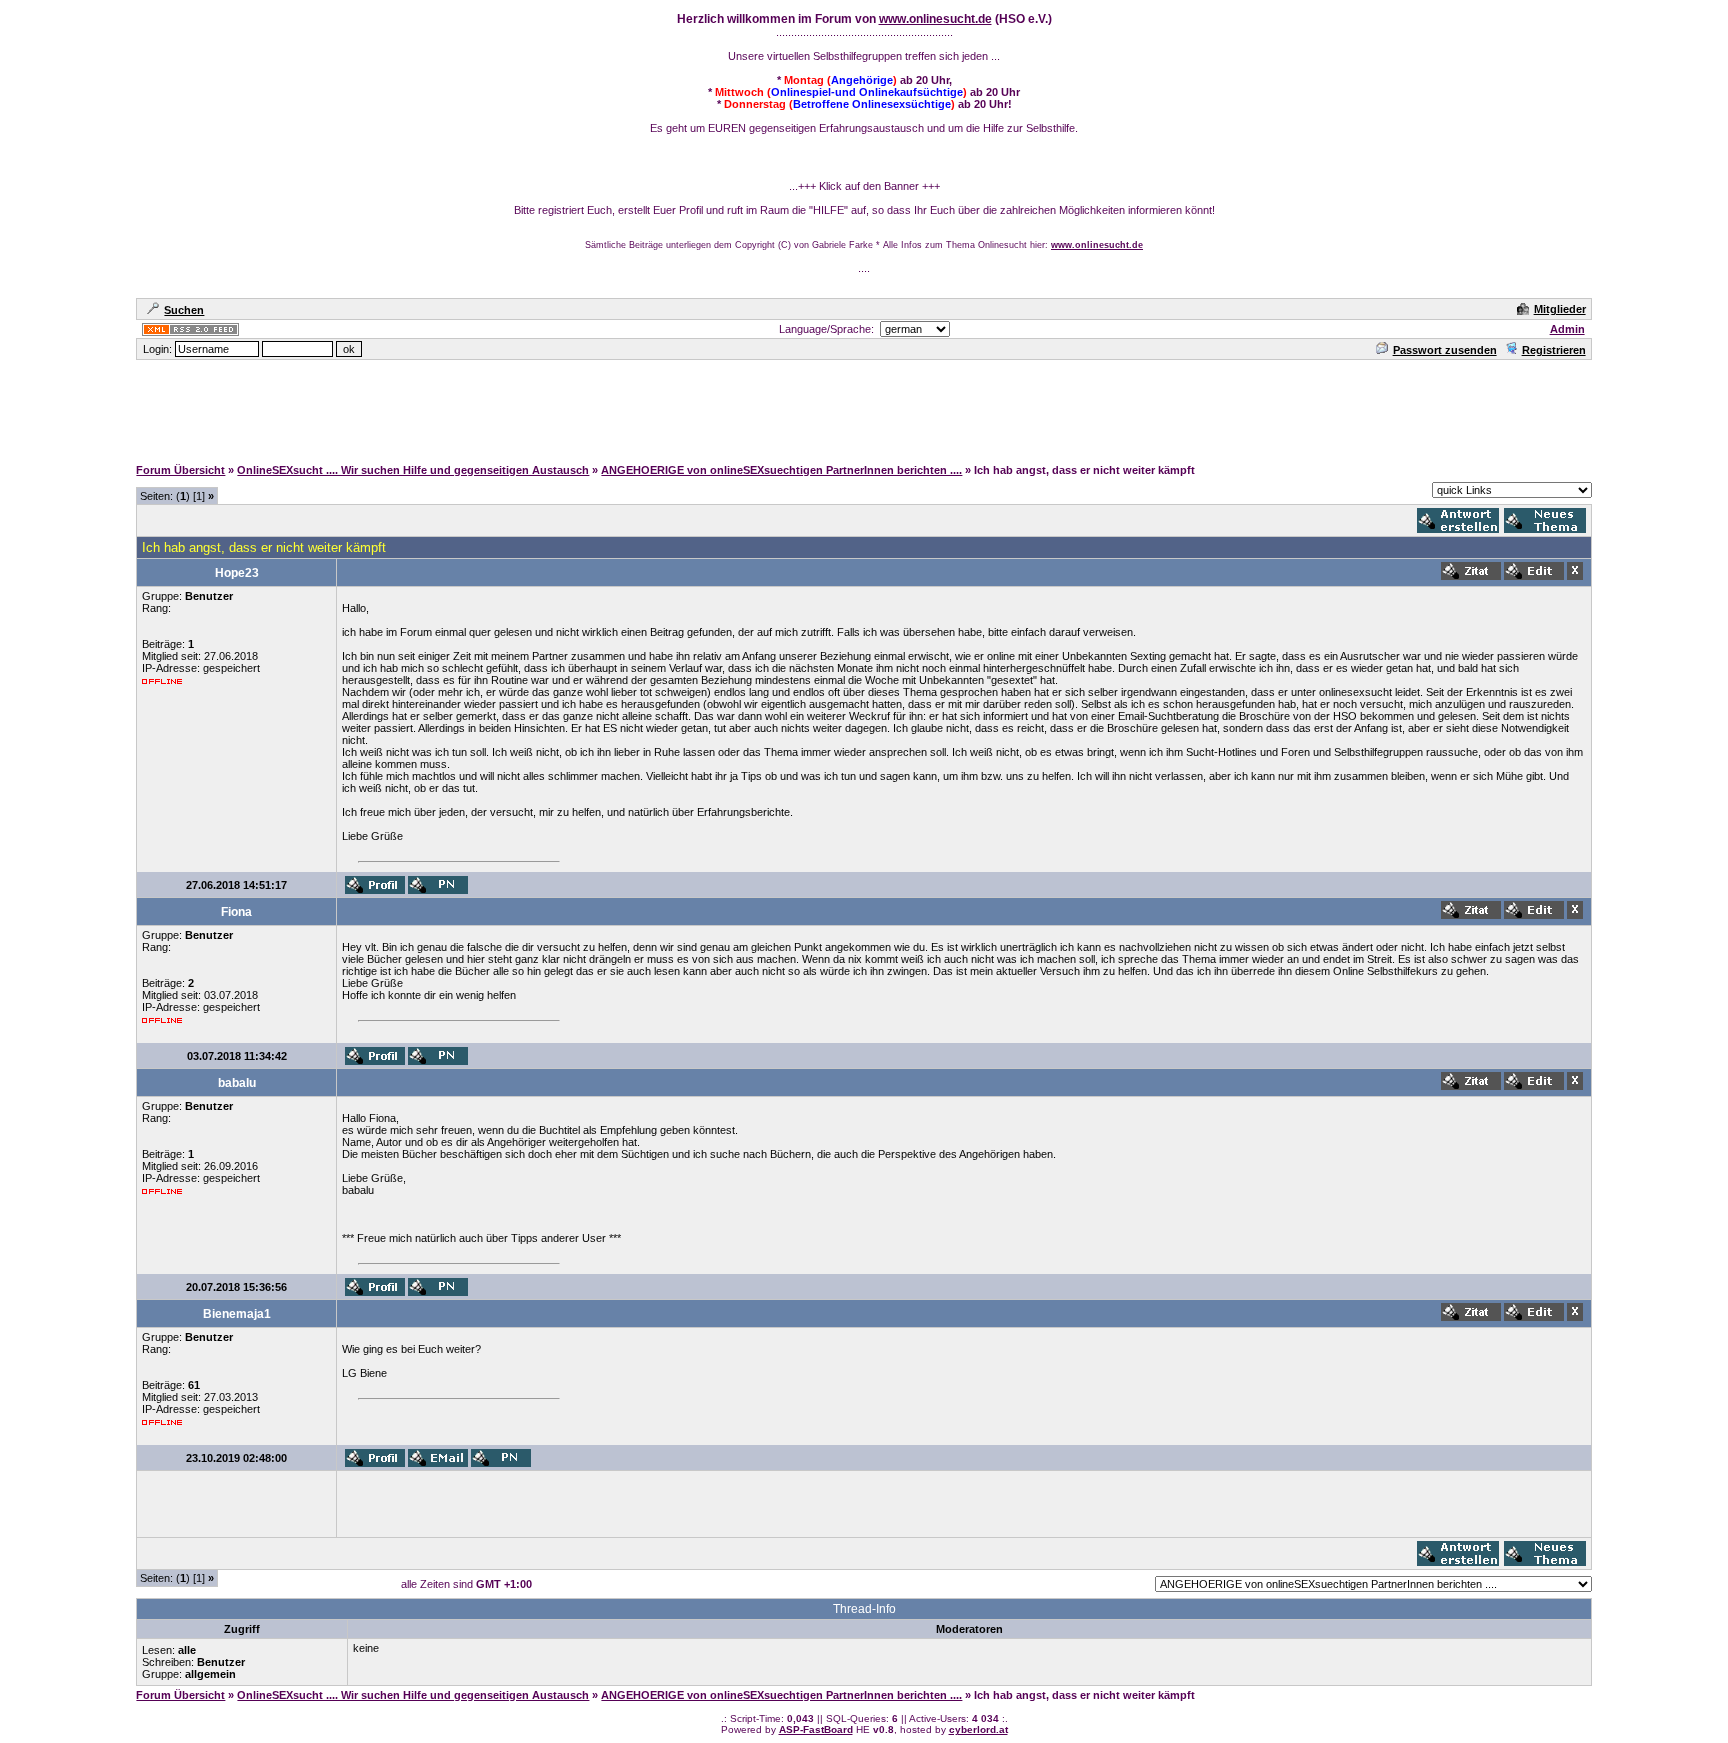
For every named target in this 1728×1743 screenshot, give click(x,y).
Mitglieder (1560, 309)
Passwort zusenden (1445, 350)
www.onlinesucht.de (935, 19)
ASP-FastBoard (816, 1729)
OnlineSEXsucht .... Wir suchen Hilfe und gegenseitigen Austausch (413, 470)
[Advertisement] (864, 407)
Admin (1567, 329)
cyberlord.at (978, 1729)
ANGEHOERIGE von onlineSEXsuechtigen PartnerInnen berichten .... (781, 470)
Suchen (184, 310)
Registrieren (1554, 350)
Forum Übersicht (180, 470)
